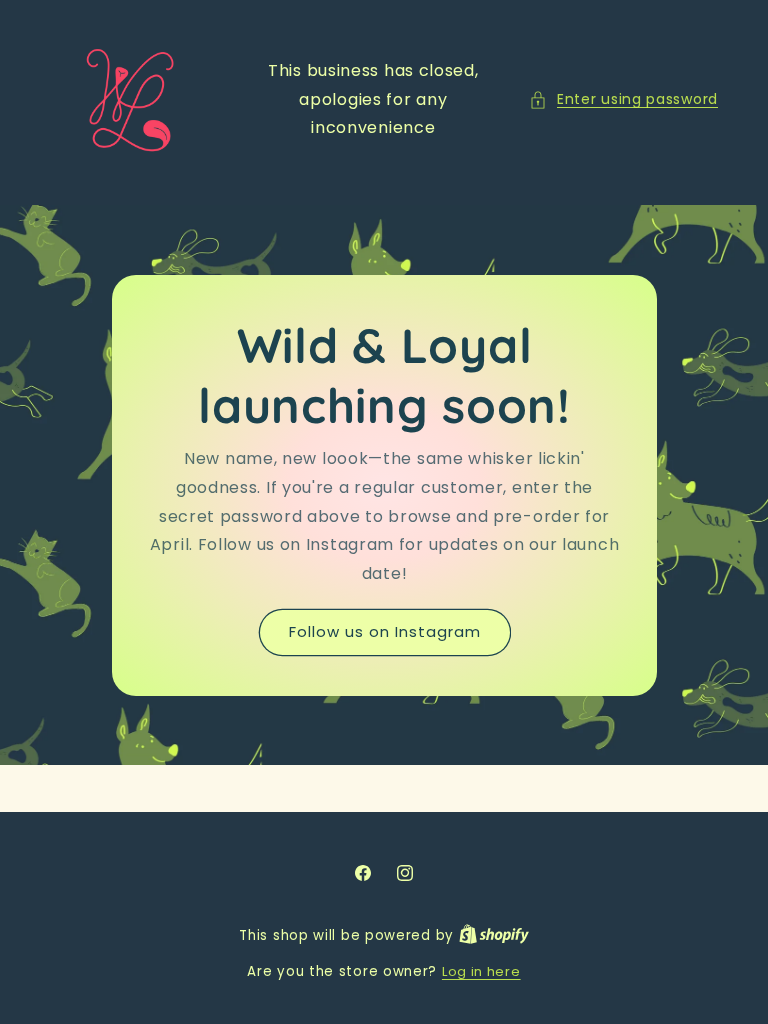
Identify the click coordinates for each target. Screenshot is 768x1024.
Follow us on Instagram (384, 631)
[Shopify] (494, 935)
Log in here (481, 971)
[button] (623, 99)
